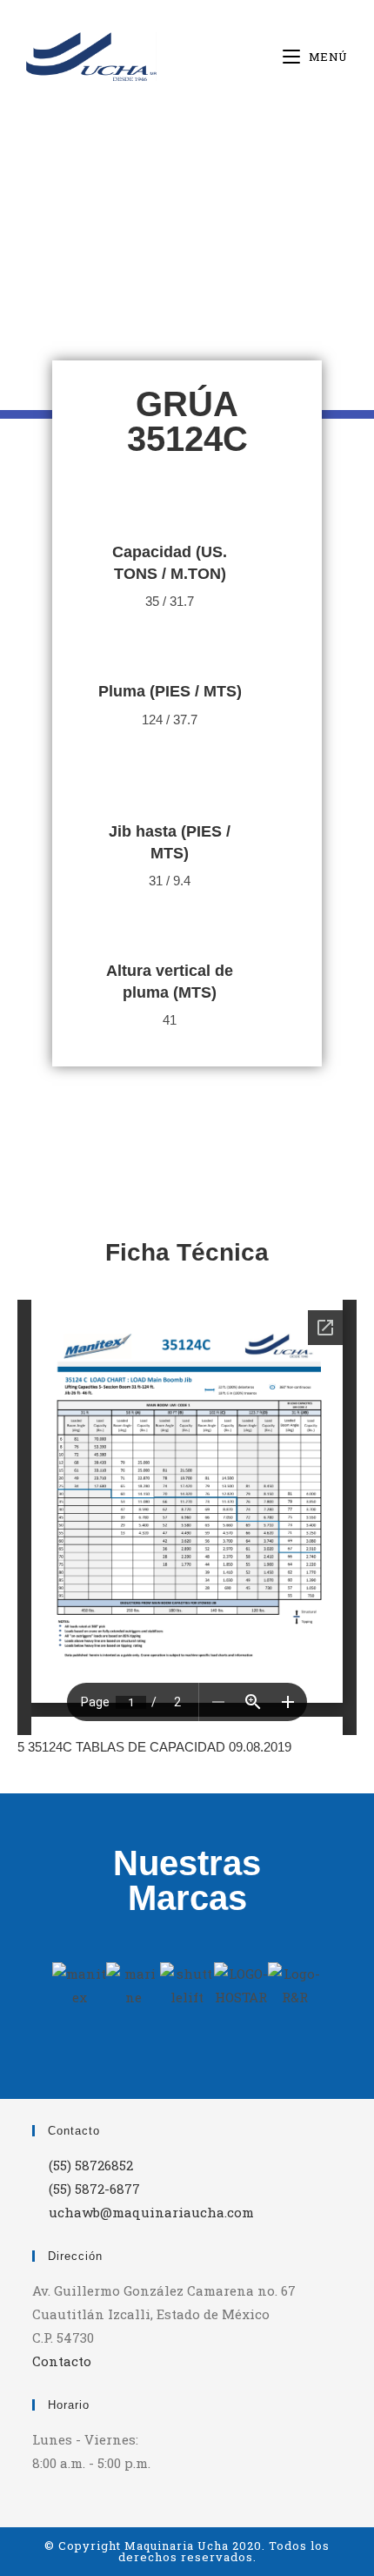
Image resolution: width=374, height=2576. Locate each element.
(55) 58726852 (91, 2165)
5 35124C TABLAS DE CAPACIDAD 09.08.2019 (154, 1747)
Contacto (62, 2361)
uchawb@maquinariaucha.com (151, 2212)
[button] (69, 1985)
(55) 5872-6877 (94, 2189)
